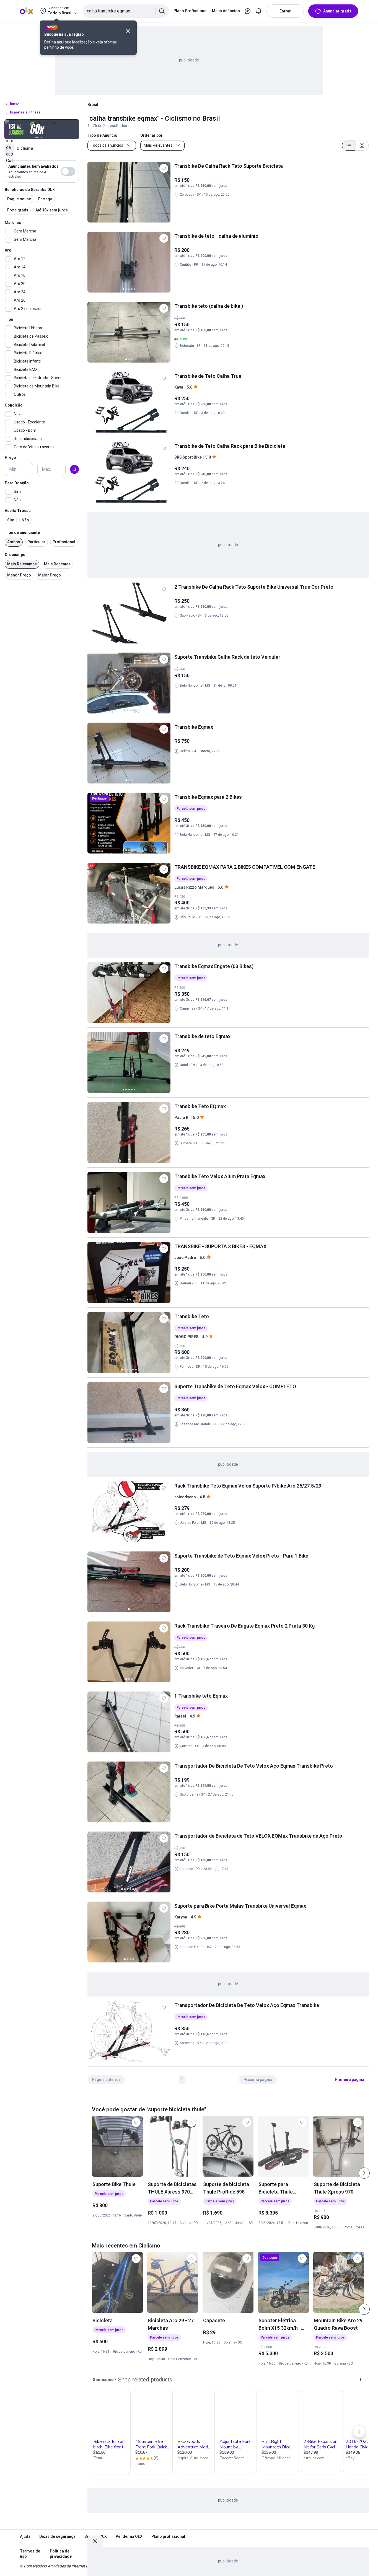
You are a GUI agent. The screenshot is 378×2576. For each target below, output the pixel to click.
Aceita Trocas (18, 511)
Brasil (93, 105)
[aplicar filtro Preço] (74, 469)
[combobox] (126, 11)
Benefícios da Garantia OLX (30, 190)
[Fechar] (128, 31)
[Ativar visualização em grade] (362, 146)
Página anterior (106, 2080)
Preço (10, 458)
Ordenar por (16, 555)
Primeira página (349, 2080)
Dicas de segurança (57, 2536)
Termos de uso (30, 2554)
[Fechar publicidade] (95, 2541)
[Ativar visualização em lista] (349, 146)
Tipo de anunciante (22, 533)
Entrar (285, 11)
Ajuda (25, 2536)
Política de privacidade (61, 2554)
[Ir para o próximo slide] (364, 2173)
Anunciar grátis (337, 11)
